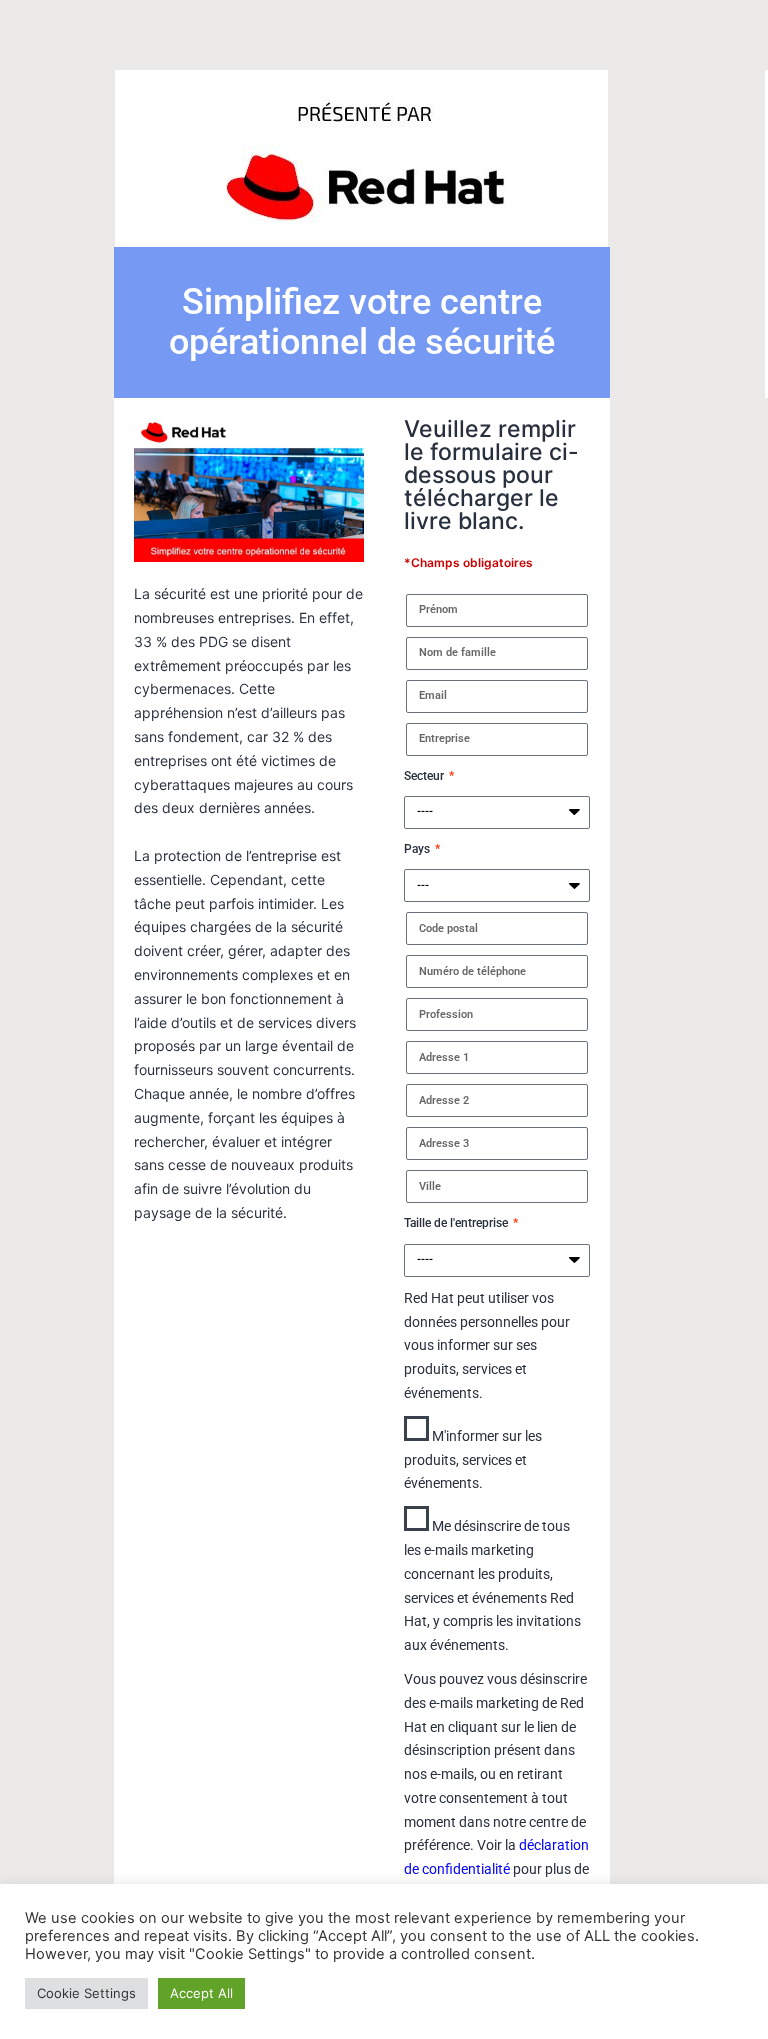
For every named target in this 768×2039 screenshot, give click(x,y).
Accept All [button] (201, 1993)
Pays (418, 849)
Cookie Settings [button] (86, 1993)
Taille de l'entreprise (457, 1223)
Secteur (425, 776)
